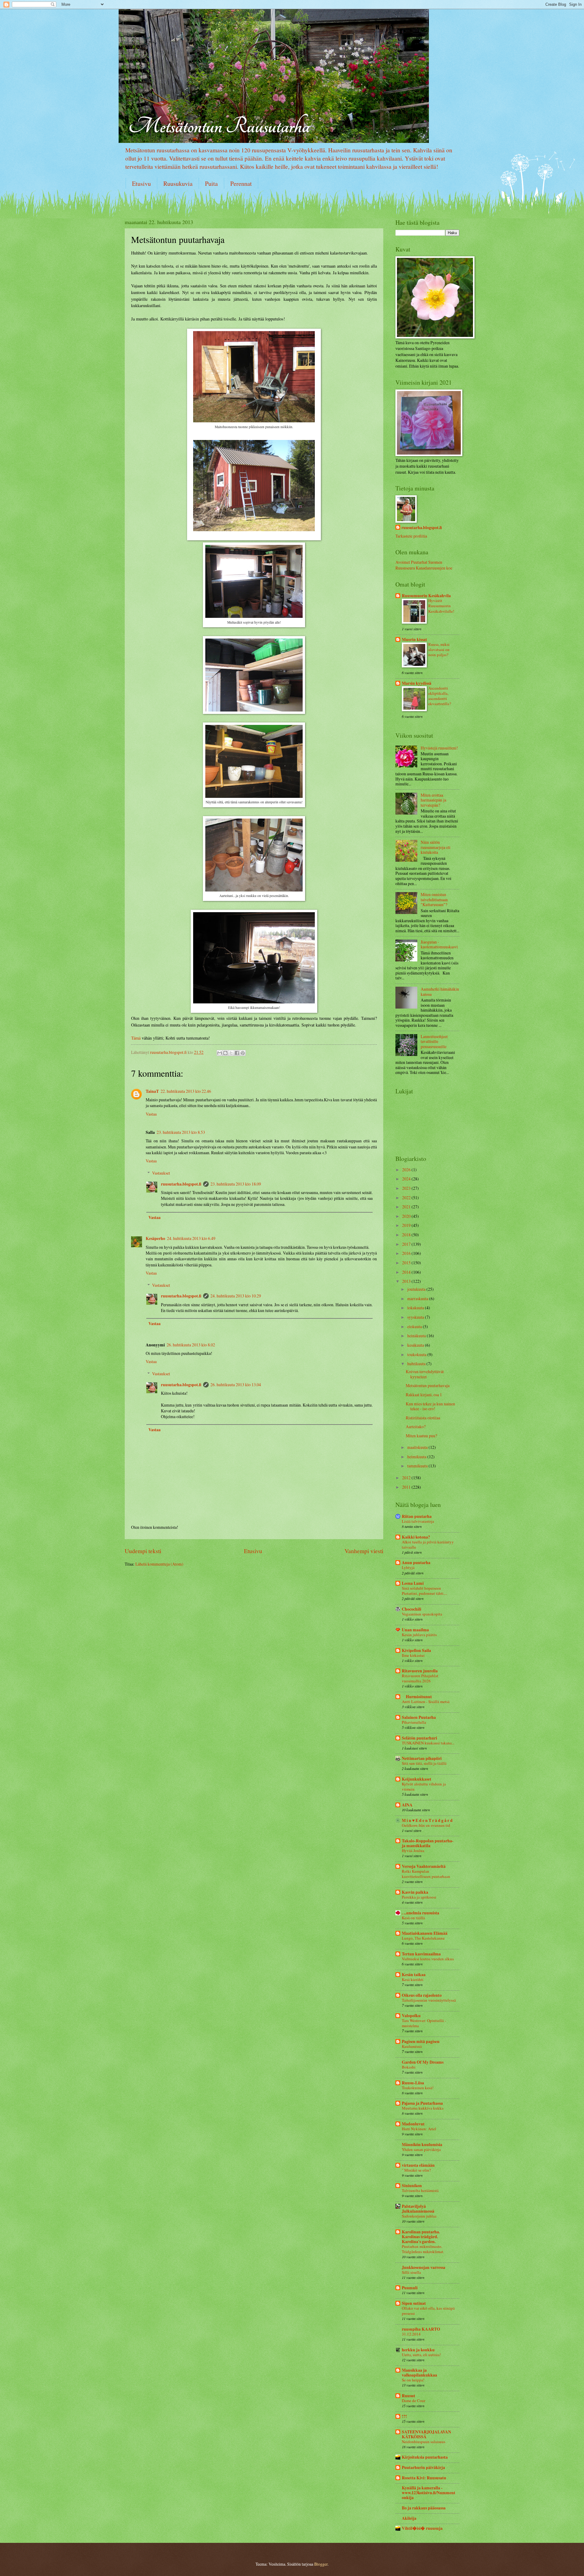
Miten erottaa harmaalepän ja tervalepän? (433, 800)
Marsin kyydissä (417, 683)
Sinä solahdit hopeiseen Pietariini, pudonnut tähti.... (424, 1591)
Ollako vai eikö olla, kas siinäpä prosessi (428, 2311)
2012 (407, 1478)
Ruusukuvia (178, 184)
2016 (407, 1253)
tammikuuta (418, 1466)
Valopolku (411, 2016)
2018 (407, 1235)
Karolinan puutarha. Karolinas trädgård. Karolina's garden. (421, 2237)
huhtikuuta (417, 1364)
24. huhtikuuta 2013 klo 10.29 (236, 1296)
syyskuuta (416, 1317)
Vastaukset (161, 1173)
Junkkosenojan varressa (424, 2267)
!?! (404, 2416)
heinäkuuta (417, 1336)
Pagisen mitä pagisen (421, 2041)
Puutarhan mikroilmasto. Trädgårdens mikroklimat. (423, 2249)
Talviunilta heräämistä (420, 2190)
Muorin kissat (414, 639)
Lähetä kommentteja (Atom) (159, 1564)
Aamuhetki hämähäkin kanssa (440, 992)
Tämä (136, 1038)
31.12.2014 (411, 2334)
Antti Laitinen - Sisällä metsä (426, 1702)
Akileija (409, 2518)
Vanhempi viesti (364, 1551)
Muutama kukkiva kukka (423, 2108)
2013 (407, 1281)
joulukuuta (417, 1289)
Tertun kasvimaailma (421, 1954)
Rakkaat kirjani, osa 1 (424, 1395)
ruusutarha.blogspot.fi (181, 1184)
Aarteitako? (416, 1426)
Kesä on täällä (413, 1918)
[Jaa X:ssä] (231, 1053)
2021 (407, 1207)
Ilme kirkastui (413, 1655)
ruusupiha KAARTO (421, 2329)
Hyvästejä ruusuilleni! (439, 748)
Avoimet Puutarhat (411, 562)
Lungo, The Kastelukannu (423, 1938)
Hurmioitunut (417, 1697)
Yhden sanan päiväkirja (421, 2149)
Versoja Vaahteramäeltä (424, 1866)
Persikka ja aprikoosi (419, 1897)
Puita (211, 184)
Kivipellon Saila (416, 1650)
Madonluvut (413, 2124)
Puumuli (410, 2288)
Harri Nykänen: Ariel (419, 2129)
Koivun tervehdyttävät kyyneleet (425, 1374)
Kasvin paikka (415, 1892)
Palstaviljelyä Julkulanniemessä (418, 2209)
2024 (407, 1179)
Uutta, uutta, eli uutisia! (421, 2355)
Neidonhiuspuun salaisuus (424, 2442)
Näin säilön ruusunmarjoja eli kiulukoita (436, 847)
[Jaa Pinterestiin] (243, 1053)
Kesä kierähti (413, 1979)
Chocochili (412, 1609)
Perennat (241, 184)
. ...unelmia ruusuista (421, 1913)
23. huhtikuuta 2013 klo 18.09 (236, 1184)
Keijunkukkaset (417, 1779)
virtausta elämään (418, 2165)
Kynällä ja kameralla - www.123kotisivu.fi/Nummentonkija (429, 2493)
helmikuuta (417, 1457)
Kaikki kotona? (416, 1537)
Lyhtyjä (408, 1567)
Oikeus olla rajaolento (422, 1995)
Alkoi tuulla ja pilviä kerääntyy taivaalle (428, 1544)
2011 (407, 1487)
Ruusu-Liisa (413, 2083)
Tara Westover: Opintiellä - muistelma (424, 2023)
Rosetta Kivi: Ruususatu (424, 2478)
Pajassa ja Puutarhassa (422, 2103)
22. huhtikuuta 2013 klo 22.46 (186, 1091)
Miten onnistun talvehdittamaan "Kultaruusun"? (434, 899)
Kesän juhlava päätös (419, 1635)
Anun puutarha (416, 1563)
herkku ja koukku (418, 2350)
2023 (407, 1188)
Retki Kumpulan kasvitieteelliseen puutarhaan (426, 1874)
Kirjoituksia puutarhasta (425, 2457)
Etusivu (141, 184)
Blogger (321, 2564)
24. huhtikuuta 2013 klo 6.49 (191, 1238)
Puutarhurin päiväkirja (423, 2467)
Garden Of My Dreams (423, 2062)
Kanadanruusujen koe (434, 568)
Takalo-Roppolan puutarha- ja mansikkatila (428, 1843)
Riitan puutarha (417, 1516)
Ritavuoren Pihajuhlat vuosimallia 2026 (420, 1678)
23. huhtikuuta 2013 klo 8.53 (181, 1132)
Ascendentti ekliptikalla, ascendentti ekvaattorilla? (440, 696)
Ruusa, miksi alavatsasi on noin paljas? (439, 649)
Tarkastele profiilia (411, 536)
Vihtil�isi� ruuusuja (422, 2528)
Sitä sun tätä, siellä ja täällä (424, 1763)
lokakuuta (416, 1308)
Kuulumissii (412, 2046)
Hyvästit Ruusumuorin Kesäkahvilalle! (441, 606)
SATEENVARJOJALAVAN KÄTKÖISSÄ (426, 2434)
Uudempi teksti (143, 1551)
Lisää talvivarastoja (418, 1521)
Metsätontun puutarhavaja (428, 1385)
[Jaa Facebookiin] (237, 1053)
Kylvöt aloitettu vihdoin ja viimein (424, 1787)
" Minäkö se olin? (416, 2170)
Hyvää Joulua (413, 1851)
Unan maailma (415, 1630)
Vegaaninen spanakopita (422, 1614)
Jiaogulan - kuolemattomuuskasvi (439, 944)
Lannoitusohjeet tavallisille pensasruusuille (434, 1041)
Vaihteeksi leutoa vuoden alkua (428, 1959)
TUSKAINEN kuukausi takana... (428, 1743)
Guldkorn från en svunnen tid (426, 1825)
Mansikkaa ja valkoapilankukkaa (419, 2373)
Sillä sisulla (411, 2272)
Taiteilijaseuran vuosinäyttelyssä (429, 2000)
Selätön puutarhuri (419, 1738)
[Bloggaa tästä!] (225, 1053)
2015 (407, 1263)
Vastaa (151, 1114)
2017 (407, 1244)
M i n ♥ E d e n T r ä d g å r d (427, 1820)
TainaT (152, 1091)
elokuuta (415, 1326)
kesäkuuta (416, 1345)
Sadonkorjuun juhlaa (419, 2216)
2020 (407, 1216)
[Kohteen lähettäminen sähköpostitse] (220, 1053)
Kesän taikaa (414, 1975)
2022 (407, 1198)
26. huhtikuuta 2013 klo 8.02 (191, 1345)
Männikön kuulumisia (422, 2145)
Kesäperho (155, 1238)
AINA (407, 1805)
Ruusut (408, 2396)
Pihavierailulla (414, 1722)
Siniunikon (412, 2186)
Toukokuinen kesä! (418, 2088)
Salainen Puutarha (419, 1717)
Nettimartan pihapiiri (422, 1758)
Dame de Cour (414, 2401)
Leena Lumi (413, 1583)
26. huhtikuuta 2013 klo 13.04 (236, 1385)
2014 (407, 1272)
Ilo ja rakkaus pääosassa (424, 2508)
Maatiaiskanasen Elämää (425, 1933)
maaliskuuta (418, 1447)
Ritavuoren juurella (420, 1671)
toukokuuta (417, 1354)
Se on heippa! (413, 2380)
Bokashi (409, 2067)
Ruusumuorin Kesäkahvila (426, 596)
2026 (407, 1170)
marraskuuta (418, 1298)
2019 (407, 1225)
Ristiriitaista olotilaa (423, 1418)
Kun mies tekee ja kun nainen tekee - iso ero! (430, 1406)
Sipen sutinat (414, 2303)
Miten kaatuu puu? (421, 1436)
